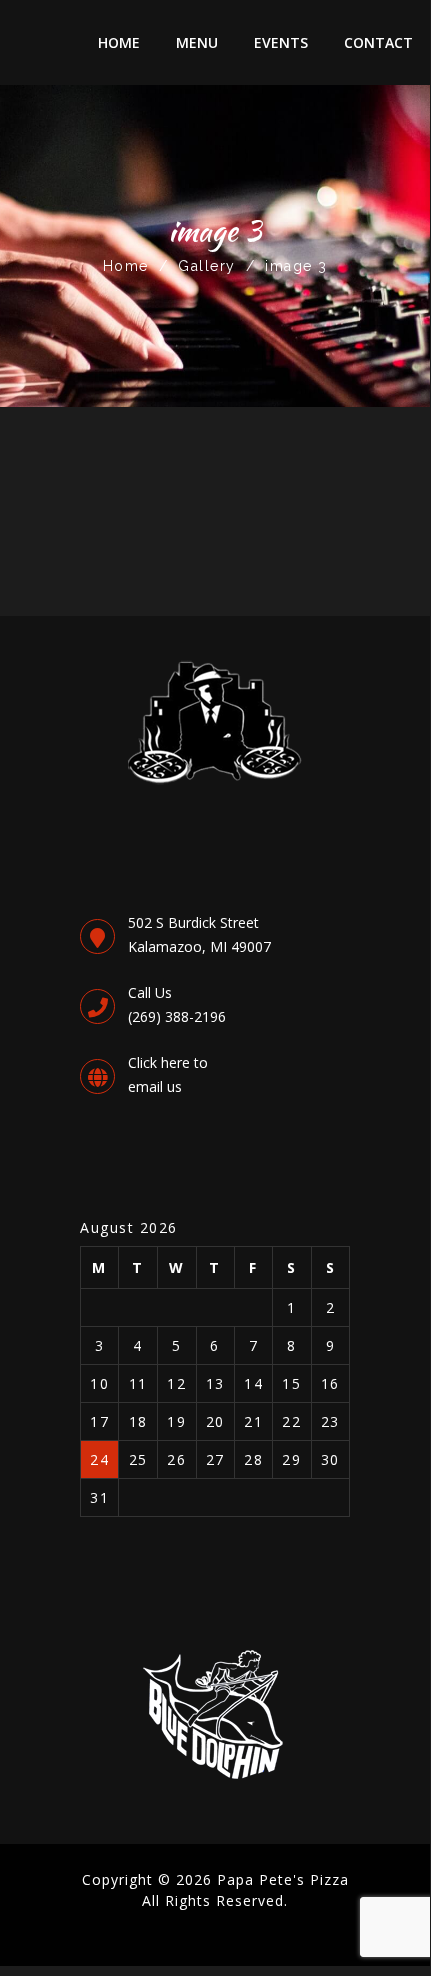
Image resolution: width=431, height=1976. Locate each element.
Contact (378, 42)
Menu (197, 42)
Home (119, 42)
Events (281, 42)
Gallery (207, 266)
